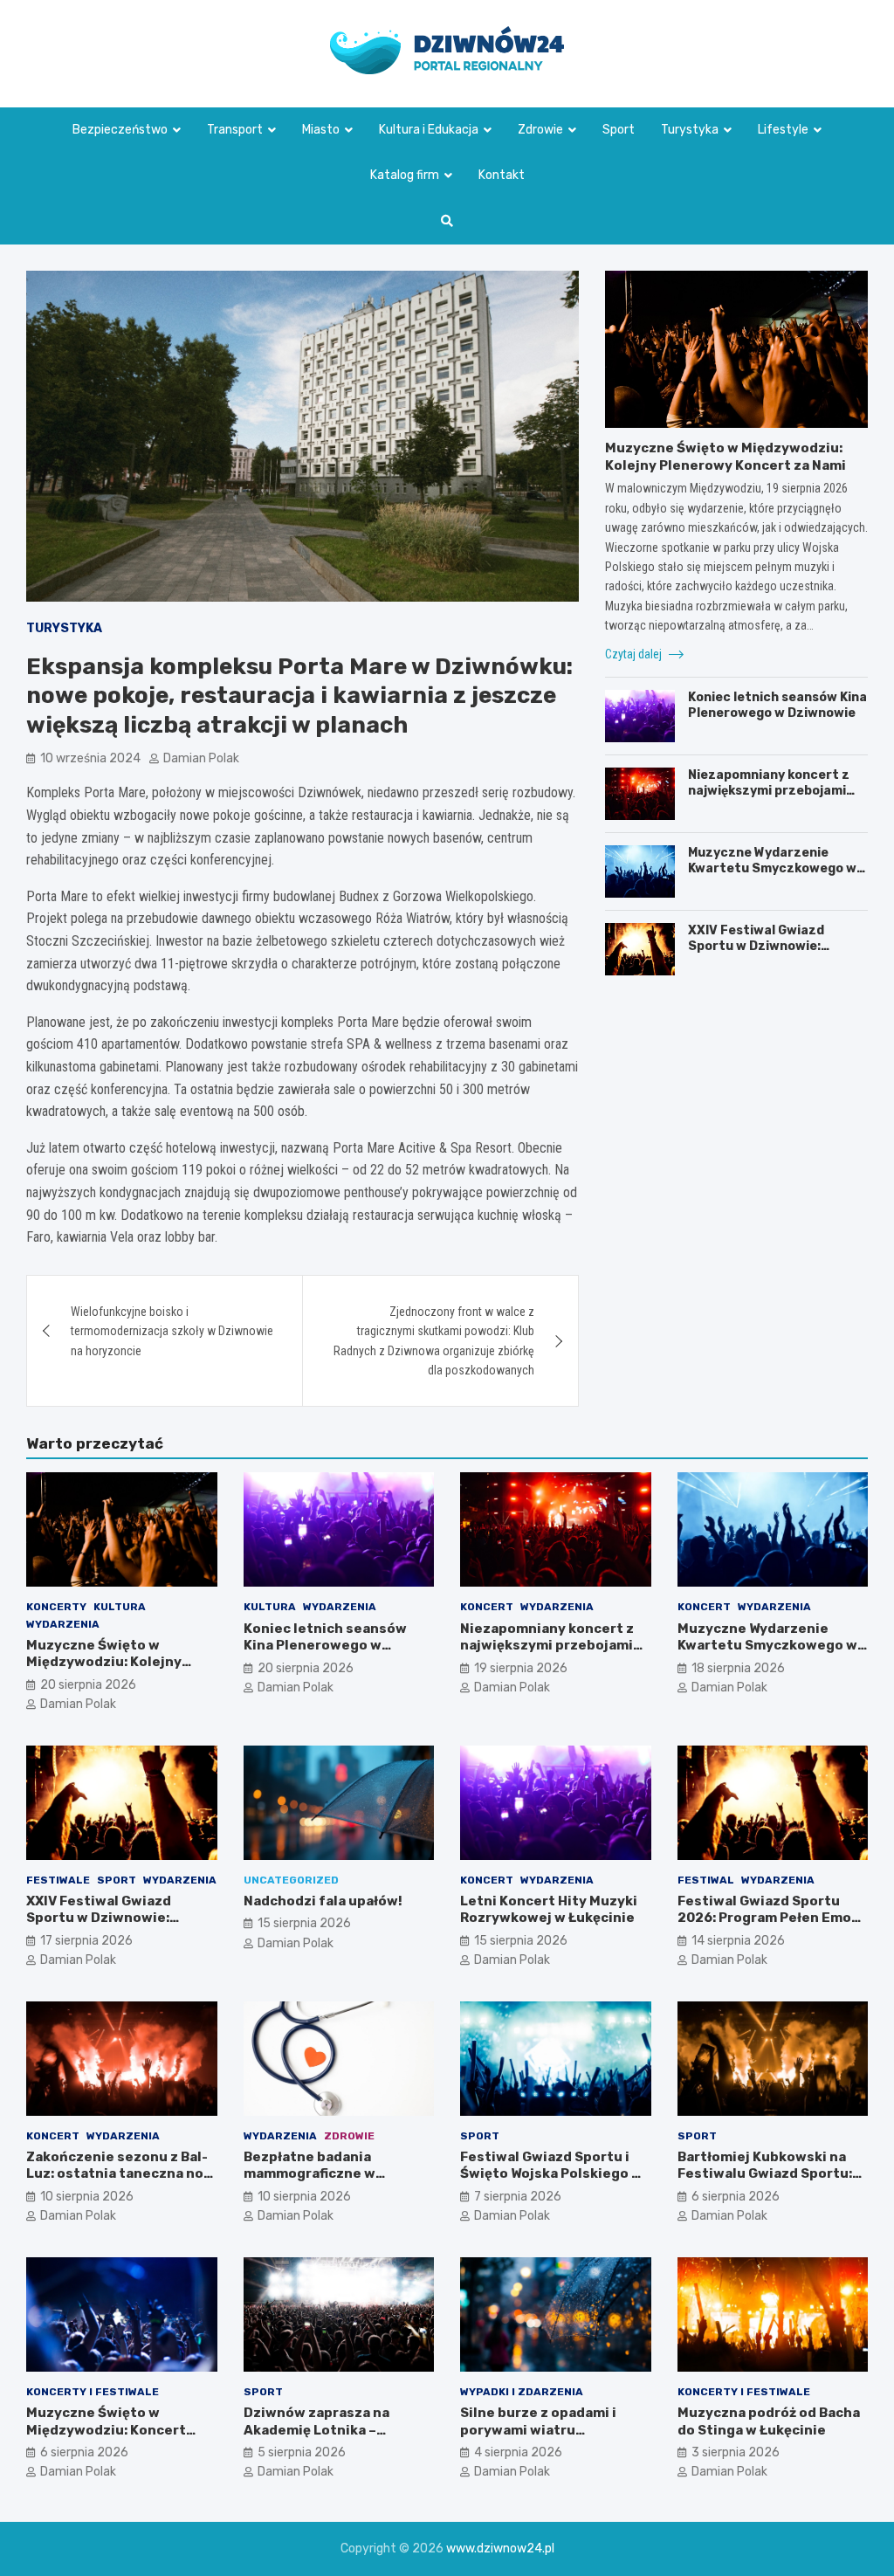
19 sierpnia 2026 (521, 1668)
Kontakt (502, 175)
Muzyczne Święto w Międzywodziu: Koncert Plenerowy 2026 (106, 2430)
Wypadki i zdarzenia (522, 2392)
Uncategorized (291, 1880)
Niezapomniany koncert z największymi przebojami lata (769, 791)
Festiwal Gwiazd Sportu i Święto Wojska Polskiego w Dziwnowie (551, 2174)
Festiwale (58, 1880)
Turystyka (690, 130)
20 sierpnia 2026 (88, 1685)
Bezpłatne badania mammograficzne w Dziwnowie (309, 2174)
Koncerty (56, 1607)
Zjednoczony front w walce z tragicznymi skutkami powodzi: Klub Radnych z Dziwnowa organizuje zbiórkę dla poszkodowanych (434, 1341)
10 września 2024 (90, 758)
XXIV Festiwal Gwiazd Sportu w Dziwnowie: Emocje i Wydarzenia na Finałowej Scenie (762, 954)
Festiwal (706, 1880)
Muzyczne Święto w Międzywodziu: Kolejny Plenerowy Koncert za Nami (726, 457)
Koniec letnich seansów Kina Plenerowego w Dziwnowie (777, 705)
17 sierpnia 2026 (86, 1941)
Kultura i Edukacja (429, 130)
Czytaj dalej (635, 654)
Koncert (487, 1607)
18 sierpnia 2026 (738, 1668)
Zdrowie (540, 130)
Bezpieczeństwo (120, 130)
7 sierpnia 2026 (518, 2197)
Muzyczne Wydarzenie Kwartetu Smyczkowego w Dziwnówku (772, 868)
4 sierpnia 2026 (518, 2452)
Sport (619, 130)
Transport (235, 130)
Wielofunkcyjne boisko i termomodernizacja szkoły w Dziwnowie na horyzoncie (172, 1331)
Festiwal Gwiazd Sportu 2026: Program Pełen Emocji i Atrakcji (773, 1918)
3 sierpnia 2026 (736, 2452)
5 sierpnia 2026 (302, 2452)
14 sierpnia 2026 (738, 1941)
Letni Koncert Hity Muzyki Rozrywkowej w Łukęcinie (549, 1910)
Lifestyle (783, 130)
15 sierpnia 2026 (304, 1923)
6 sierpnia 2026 (736, 2197)
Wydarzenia (63, 1624)
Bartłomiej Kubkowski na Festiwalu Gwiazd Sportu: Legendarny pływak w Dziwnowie (765, 2183)
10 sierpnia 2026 (87, 2197)
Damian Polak (201, 758)
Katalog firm (405, 175)
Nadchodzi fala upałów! (323, 1901)
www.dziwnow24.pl (500, 2548)
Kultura (120, 1607)
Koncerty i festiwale (93, 2392)
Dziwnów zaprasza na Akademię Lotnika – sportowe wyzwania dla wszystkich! (324, 2438)
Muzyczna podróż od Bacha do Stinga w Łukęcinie (769, 2421)
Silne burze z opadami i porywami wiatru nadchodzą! (538, 2430)
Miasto (321, 130)
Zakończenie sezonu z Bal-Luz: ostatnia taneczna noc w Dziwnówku (119, 2174)
